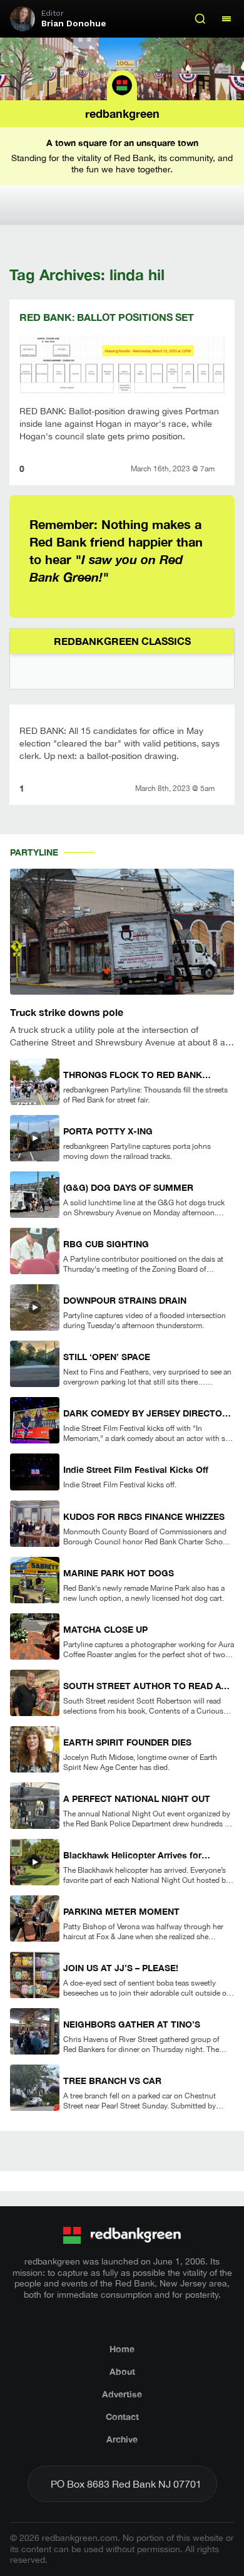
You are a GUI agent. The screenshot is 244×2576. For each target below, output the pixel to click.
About (122, 2371)
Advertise (122, 2394)
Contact (122, 2416)
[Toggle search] (200, 19)
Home (122, 2349)
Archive (122, 2439)
